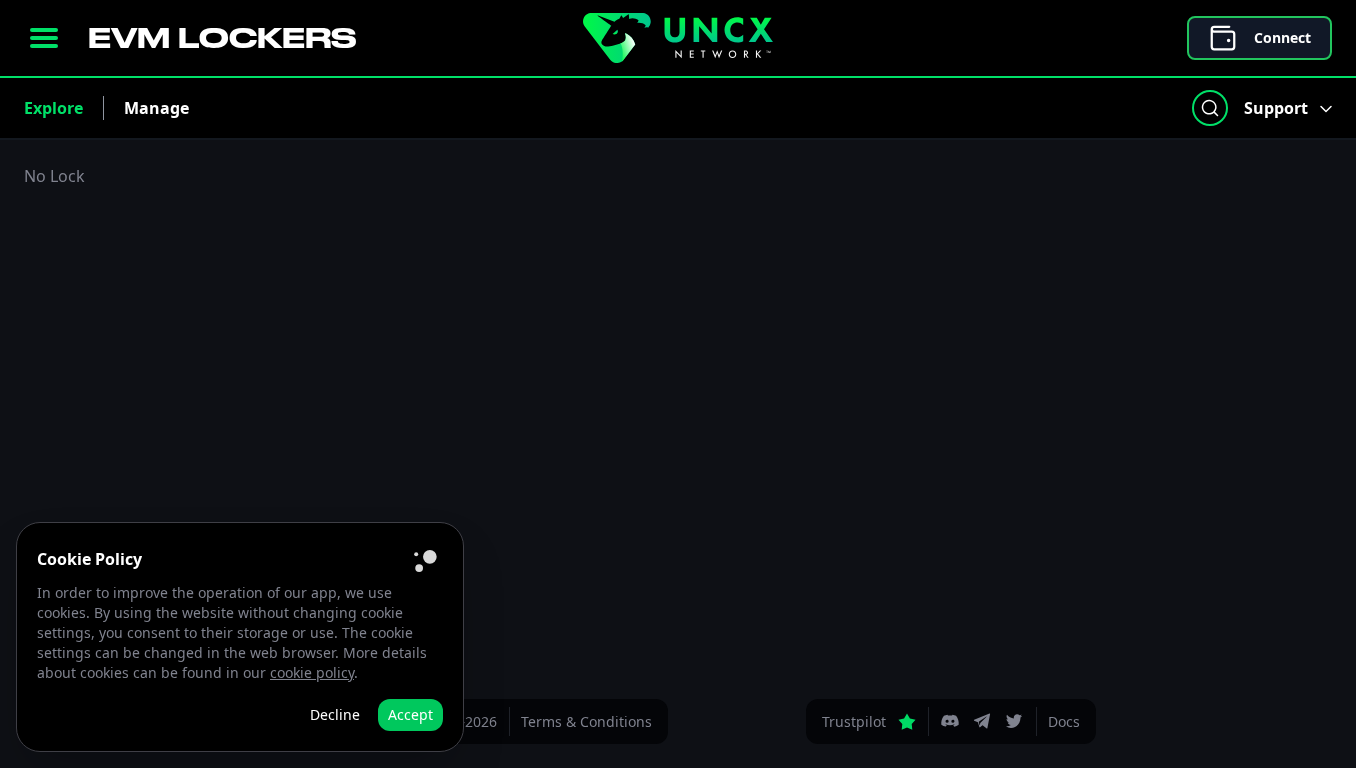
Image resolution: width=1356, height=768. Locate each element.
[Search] (1210, 108)
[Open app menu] (44, 38)
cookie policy (312, 672)
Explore (53, 108)
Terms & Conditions (586, 721)
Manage (156, 108)
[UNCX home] (678, 38)
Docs (1064, 721)
